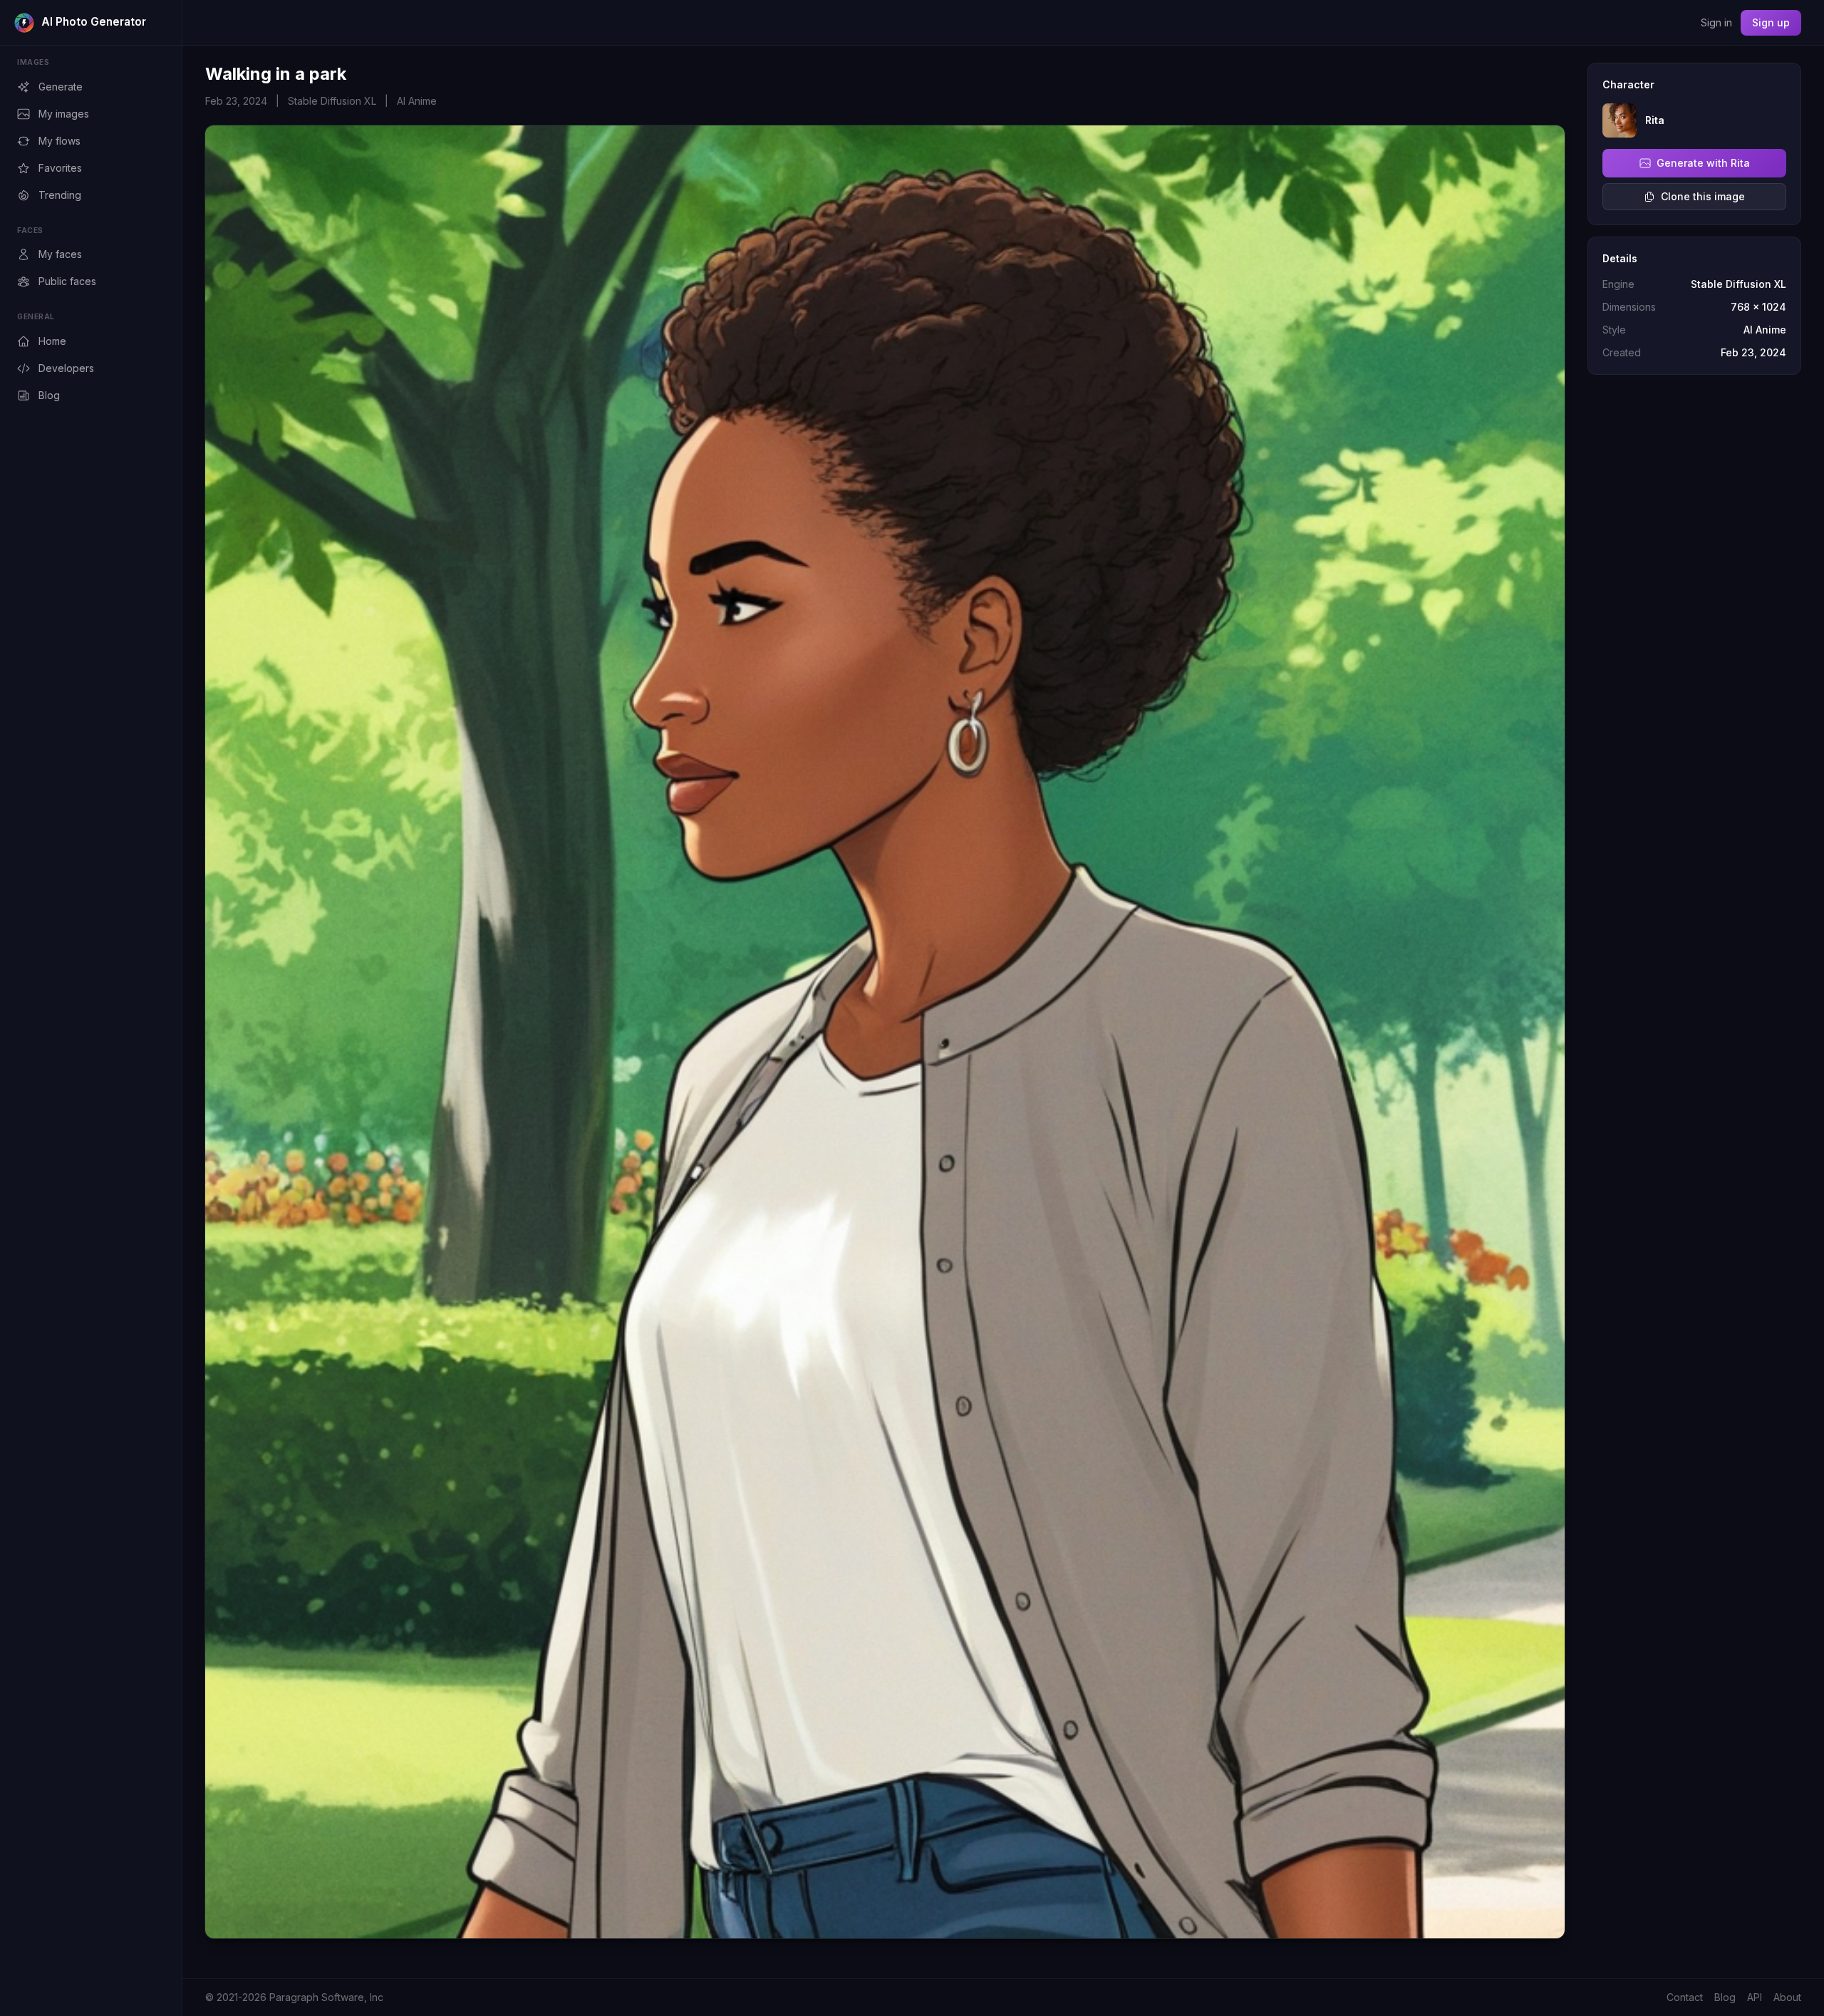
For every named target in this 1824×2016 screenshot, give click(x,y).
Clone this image (1703, 196)
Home (52, 341)
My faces (60, 254)
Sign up (1771, 22)
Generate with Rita (1703, 163)
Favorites (60, 168)
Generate (61, 87)
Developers (66, 368)
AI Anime (417, 101)
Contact (1685, 1997)
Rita (1655, 120)
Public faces (67, 281)
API (1755, 1997)
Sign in (1716, 22)
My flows (59, 141)
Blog (49, 395)
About (1787, 1997)
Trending (60, 195)
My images (64, 114)
